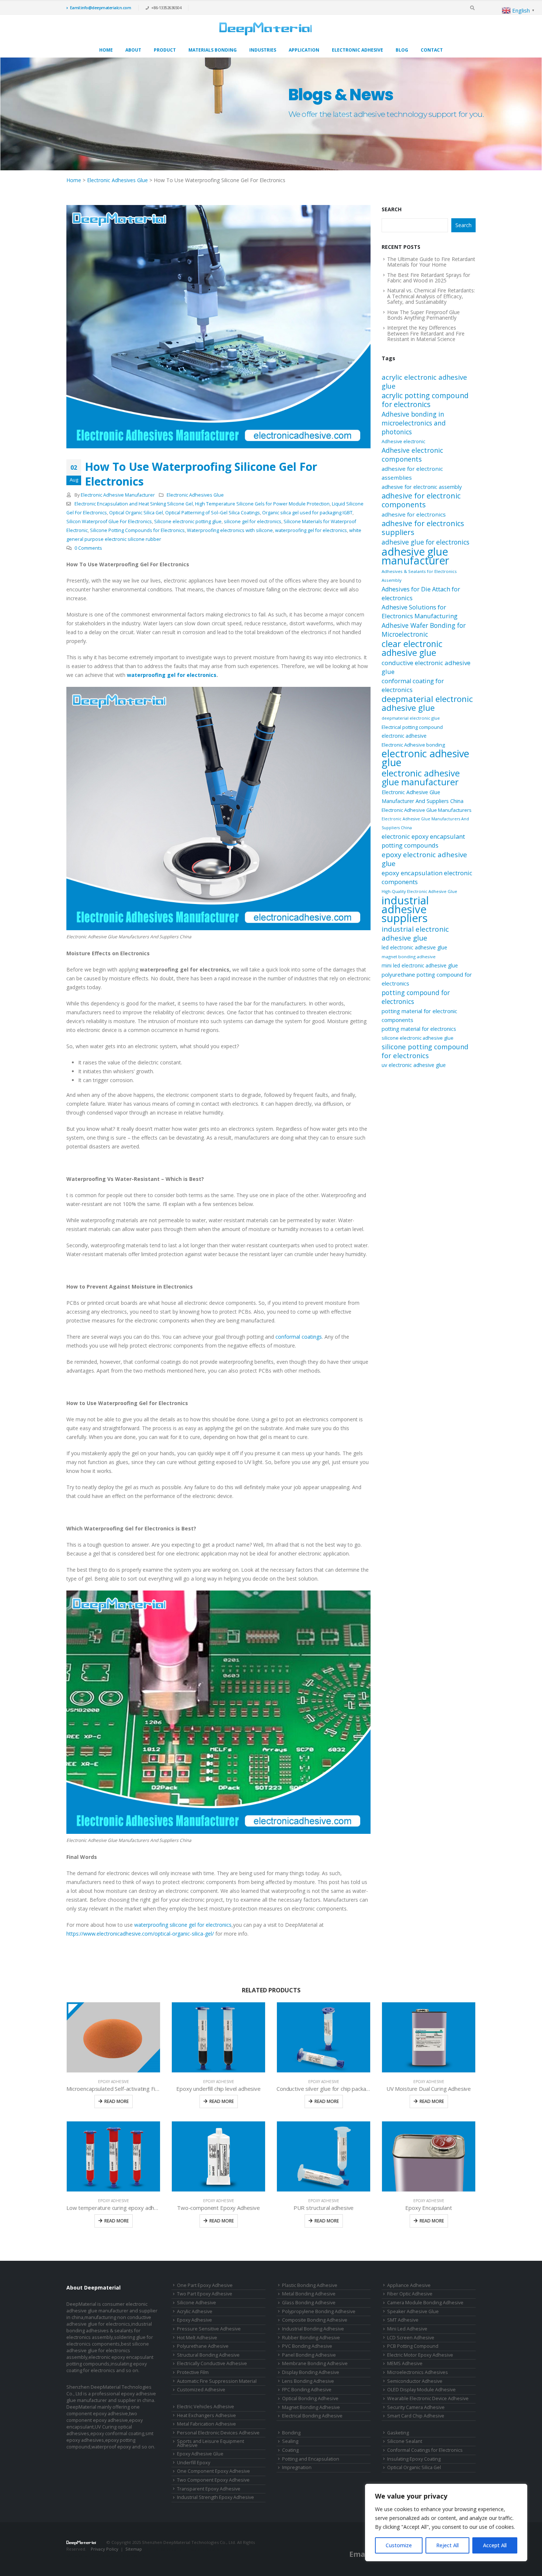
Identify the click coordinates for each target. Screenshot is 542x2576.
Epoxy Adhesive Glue (200, 2454)
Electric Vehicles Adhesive (206, 2407)
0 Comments (88, 548)
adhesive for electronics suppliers (423, 528)
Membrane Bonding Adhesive (315, 2363)
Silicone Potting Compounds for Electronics (137, 530)
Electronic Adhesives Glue (117, 180)
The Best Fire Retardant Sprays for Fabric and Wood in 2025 (429, 278)
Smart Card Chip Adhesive (416, 2416)
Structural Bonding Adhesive (208, 2355)
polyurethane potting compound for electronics (427, 979)
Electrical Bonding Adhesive (312, 2416)
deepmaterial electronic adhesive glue (427, 703)
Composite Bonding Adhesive (315, 2320)
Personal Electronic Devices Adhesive (218, 2433)
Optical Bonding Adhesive (310, 2398)
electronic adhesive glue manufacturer (421, 778)
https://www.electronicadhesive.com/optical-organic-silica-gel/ (140, 1934)
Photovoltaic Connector (120, 2556)
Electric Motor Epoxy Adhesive (420, 2355)
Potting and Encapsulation (311, 2459)
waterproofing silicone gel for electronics (183, 1925)
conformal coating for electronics (413, 685)
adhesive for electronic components (421, 500)
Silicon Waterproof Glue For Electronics (109, 522)
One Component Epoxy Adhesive (213, 2471)
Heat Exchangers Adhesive (206, 2415)
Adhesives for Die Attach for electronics (421, 594)
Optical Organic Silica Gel (136, 513)
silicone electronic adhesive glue (418, 1038)
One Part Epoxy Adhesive (205, 2285)
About (133, 50)
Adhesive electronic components (412, 455)
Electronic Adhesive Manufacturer (118, 495)
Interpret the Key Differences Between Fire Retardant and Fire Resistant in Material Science (426, 333)
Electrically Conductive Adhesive (212, 2363)
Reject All (447, 2545)
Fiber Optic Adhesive (410, 2294)
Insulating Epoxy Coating (414, 2459)
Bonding (291, 2433)
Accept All (495, 2545)
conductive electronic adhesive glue (426, 667)
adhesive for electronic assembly (422, 487)
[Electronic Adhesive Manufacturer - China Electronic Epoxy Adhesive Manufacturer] (265, 29)
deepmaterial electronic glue (411, 718)
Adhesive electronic (403, 441)
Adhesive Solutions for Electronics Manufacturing (420, 611)
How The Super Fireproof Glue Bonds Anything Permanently (423, 315)
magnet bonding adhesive (409, 957)
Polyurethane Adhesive (203, 2346)
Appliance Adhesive (409, 2285)
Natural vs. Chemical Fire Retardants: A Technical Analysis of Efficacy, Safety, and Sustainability (431, 296)
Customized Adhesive (201, 2390)
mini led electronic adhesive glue (420, 965)
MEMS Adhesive (405, 2363)
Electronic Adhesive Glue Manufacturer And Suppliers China (423, 797)
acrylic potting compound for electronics (425, 400)
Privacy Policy (105, 2549)
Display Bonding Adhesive (311, 2372)
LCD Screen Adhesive (411, 2338)
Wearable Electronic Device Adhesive (428, 2398)
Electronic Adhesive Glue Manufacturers (427, 810)
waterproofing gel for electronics (311, 530)
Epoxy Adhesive (114, 2082)
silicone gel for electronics (253, 522)
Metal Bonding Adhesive (309, 2294)
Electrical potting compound (412, 727)
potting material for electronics (419, 1029)
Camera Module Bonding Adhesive (425, 2303)
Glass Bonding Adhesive (309, 2303)
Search (392, 209)
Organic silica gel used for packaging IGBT (307, 513)
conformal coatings (299, 1337)
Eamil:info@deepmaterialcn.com (101, 8)
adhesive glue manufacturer (415, 556)
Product (165, 50)
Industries (263, 50)
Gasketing (398, 2433)
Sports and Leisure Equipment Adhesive (211, 2443)
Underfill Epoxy (194, 2463)
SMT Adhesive (403, 2320)
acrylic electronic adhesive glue (424, 382)
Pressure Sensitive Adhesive (209, 2329)
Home (106, 50)
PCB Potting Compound (413, 2346)
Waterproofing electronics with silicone (230, 530)
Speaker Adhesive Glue (413, 2311)
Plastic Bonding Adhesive (310, 2285)
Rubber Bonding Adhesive (311, 2338)
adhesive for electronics (414, 514)
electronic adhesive (404, 736)
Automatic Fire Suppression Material (217, 2381)
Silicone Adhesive (197, 2303)
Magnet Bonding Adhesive (311, 2407)
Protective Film (193, 2372)
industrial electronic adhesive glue (415, 934)
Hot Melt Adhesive (197, 2338)
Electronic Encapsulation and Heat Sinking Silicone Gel (134, 504)
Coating (290, 2450)
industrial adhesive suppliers (405, 909)
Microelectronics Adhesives (418, 2372)
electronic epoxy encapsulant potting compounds (423, 841)
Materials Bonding (213, 50)
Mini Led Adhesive (407, 2329)
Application (304, 50)
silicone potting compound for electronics (425, 1051)
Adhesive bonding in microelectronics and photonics (414, 423)
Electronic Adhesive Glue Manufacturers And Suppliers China (425, 823)
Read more (117, 2101)
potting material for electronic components (419, 1015)
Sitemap (134, 2549)
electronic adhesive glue (425, 758)
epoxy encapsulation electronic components (427, 877)
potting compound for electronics (416, 997)
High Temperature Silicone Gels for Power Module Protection (262, 504)
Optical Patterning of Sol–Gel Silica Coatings (213, 513)
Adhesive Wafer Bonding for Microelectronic (424, 630)
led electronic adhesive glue (414, 947)
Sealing (290, 2441)
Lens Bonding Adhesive (308, 2381)
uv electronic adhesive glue (414, 1065)
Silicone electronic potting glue (188, 522)
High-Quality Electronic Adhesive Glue (419, 891)
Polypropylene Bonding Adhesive (319, 2311)
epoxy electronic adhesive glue (424, 859)
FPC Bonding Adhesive (307, 2390)
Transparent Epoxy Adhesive (209, 2489)
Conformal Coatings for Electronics (425, 2450)
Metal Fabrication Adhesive (206, 2424)
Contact (432, 50)
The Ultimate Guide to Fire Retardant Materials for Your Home (431, 262)
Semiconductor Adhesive (415, 2381)
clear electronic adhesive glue (412, 648)
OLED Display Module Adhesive (421, 2390)
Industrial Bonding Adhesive (313, 2329)
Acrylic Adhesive (195, 2311)
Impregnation (297, 2467)
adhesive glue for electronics (425, 542)
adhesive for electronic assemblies (412, 473)
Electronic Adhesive (357, 50)
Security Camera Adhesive (416, 2407)
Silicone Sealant (405, 2441)
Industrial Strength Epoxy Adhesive (216, 2497)
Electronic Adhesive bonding (413, 745)
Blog (402, 50)
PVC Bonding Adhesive (307, 2346)
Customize (399, 2545)
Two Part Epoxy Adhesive (205, 2294)
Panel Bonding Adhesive (309, 2355)
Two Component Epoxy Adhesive (213, 2480)
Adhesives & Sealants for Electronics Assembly (419, 576)
